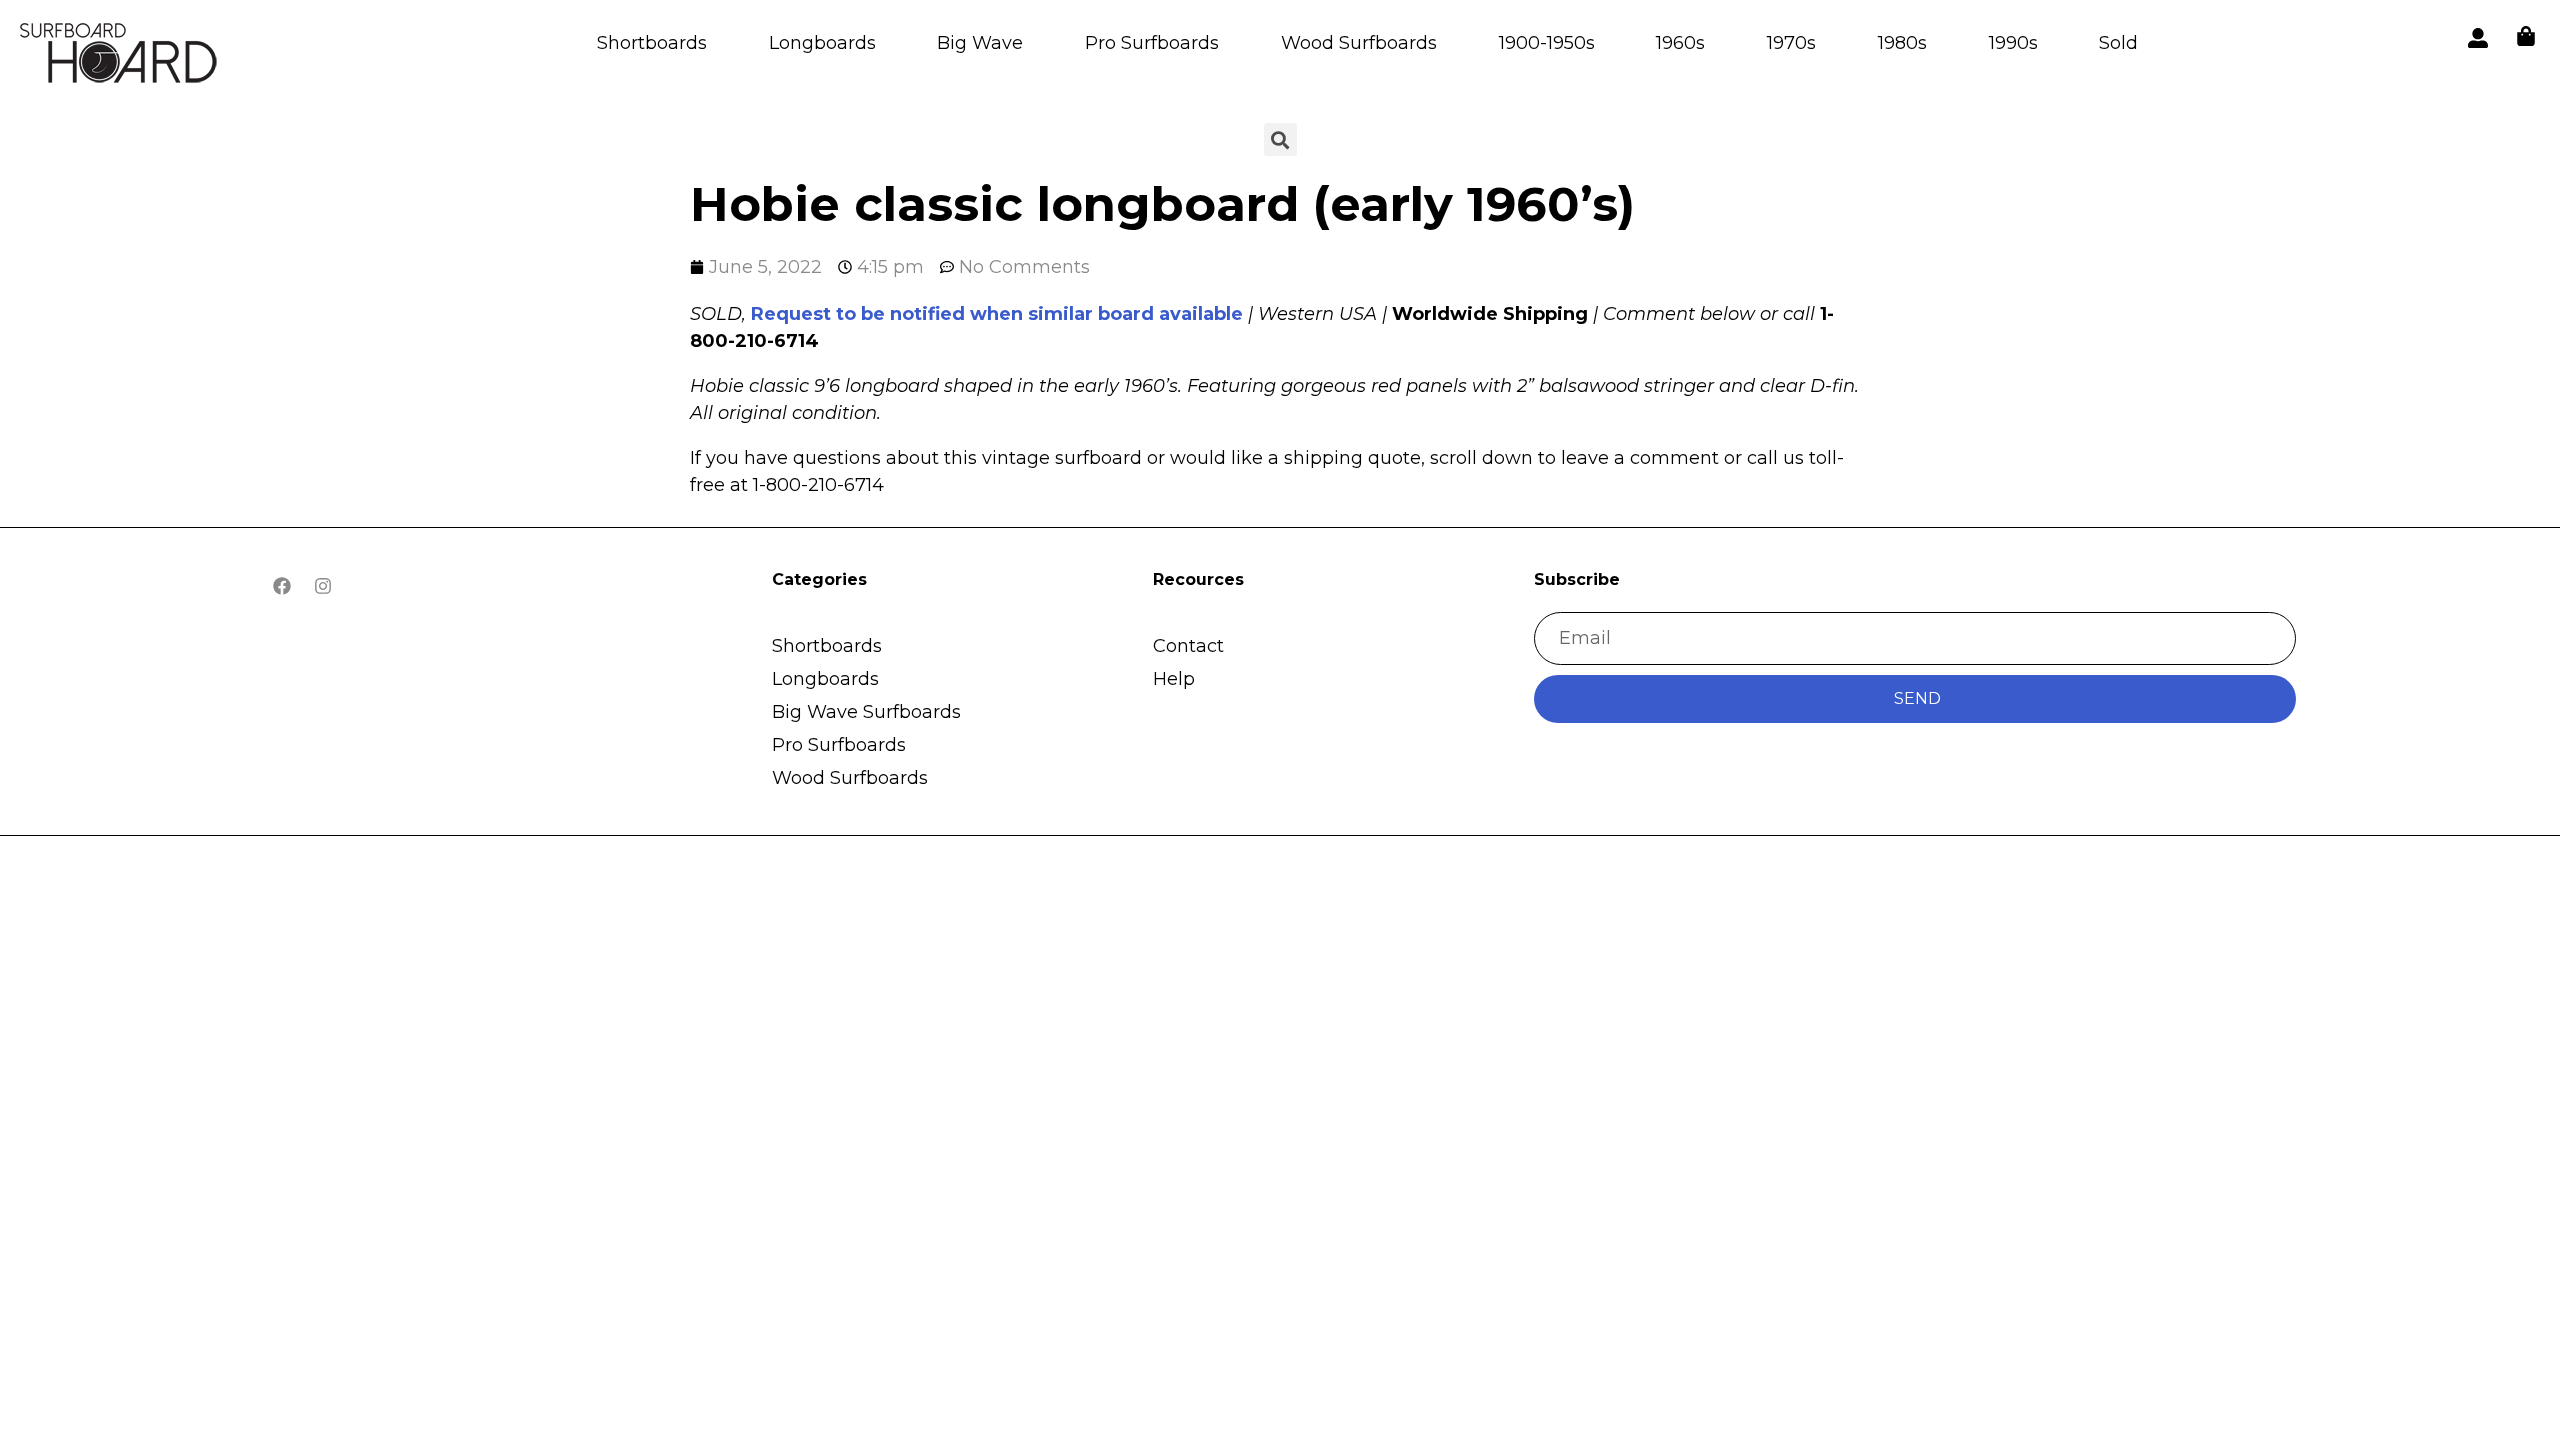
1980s (1902, 43)
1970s (1791, 43)
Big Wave (980, 43)
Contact (1188, 646)
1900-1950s (1547, 43)
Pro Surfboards (1152, 43)
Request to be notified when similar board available (997, 314)
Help (1174, 679)
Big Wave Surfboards (866, 712)
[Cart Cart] (2526, 36)
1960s (1680, 43)
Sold (2118, 43)
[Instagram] (323, 586)
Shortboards (652, 43)
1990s (2013, 43)
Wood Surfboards (1359, 43)
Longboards (822, 43)
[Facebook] (282, 586)
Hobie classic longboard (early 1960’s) (1162, 204)
